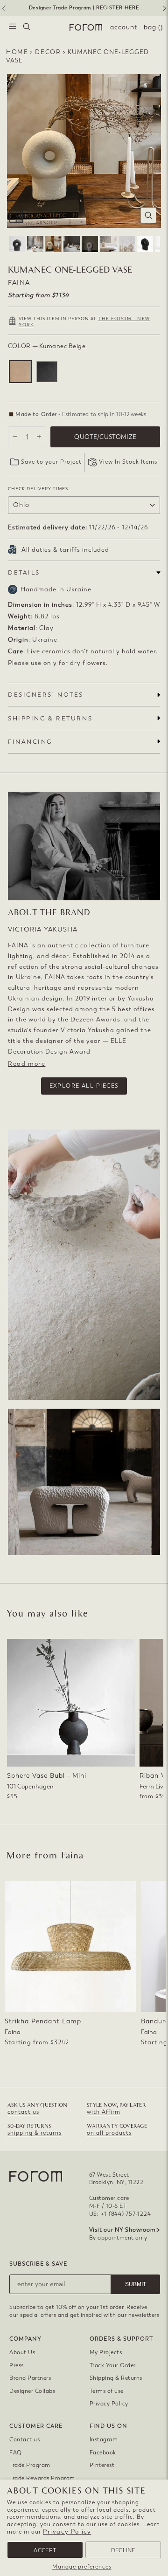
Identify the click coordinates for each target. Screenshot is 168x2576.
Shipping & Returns (116, 2378)
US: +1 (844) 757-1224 (120, 2214)
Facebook (103, 2453)
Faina (19, 283)
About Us (22, 2352)
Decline (123, 2550)
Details (24, 572)
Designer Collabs (32, 2391)
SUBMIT (136, 2284)
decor (48, 52)
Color (47, 346)
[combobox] (27, 27)
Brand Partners (30, 2378)
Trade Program (30, 2465)
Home (17, 52)
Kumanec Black (47, 372)
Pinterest (102, 2465)
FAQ (16, 2453)
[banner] (84, 8)
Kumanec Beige (20, 372)
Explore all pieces (84, 1086)
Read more (27, 1064)
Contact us (24, 2439)
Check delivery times (38, 489)
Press (17, 2365)
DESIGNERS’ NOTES (46, 695)
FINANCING (30, 742)
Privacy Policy (67, 2531)
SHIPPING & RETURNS (50, 718)
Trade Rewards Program (42, 2478)
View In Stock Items (128, 462)
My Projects (106, 2352)
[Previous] (3, 12)
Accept (45, 2550)
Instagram (104, 2439)
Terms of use (107, 2391)
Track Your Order (113, 2365)
